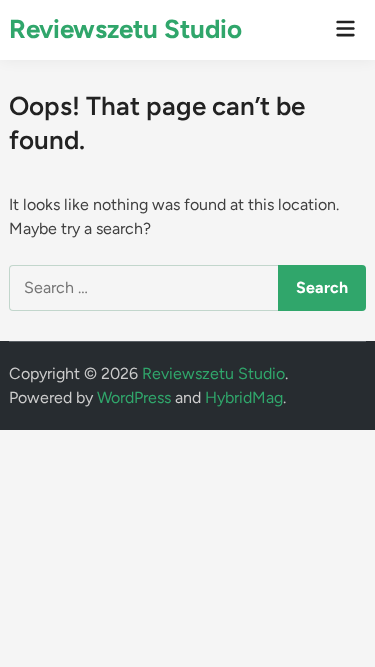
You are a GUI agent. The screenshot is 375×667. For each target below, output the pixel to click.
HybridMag (244, 397)
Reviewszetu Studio (125, 29)
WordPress (134, 397)
